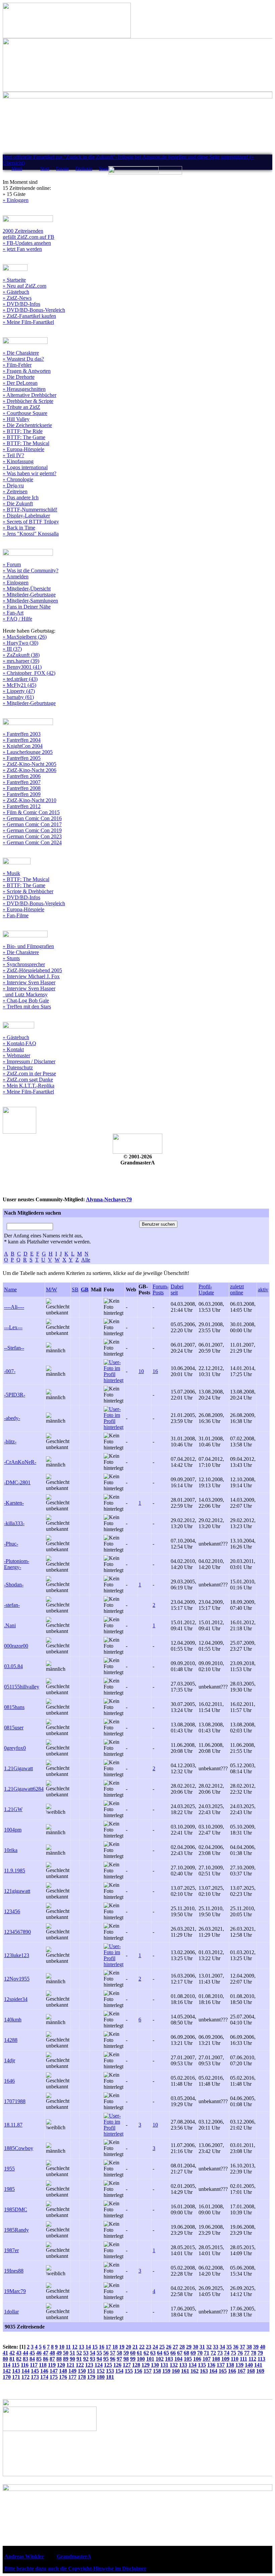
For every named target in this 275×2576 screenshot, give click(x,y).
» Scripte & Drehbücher (28, 891)
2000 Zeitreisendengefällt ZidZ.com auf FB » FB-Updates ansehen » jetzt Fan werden (29, 240)
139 (239, 2365)
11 (68, 2347)
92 (86, 2359)
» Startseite (14, 280)
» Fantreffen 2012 (22, 806)
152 (101, 2371)
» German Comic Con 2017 (32, 824)
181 (110, 2377)
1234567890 (17, 1932)
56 (106, 2353)
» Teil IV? (13, 455)
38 (249, 2347)
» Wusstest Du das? (23, 359)
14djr (10, 2060)
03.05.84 (13, 1666)
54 (93, 2353)
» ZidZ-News (17, 298)
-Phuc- (11, 1544)
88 (59, 2359)
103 (169, 2359)
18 (115, 2347)
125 (108, 2365)
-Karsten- (14, 1503)
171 (16, 2377)
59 (126, 2353)
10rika (11, 1850)
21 (135, 2347)
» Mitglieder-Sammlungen (30, 601)
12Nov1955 (17, 1979)
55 (99, 2353)
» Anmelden (16, 577)
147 (54, 2371)
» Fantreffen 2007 (22, 782)
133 (183, 2365)
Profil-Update (206, 1290)
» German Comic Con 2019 (32, 830)
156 (138, 2371)
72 (213, 2353)
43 (19, 2353)
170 (7, 2377)
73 (220, 2353)
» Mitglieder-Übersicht (27, 589)
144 (25, 2371)
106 (197, 2359)
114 (7, 2365)
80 (5, 2359)
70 (200, 2353)
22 (142, 2347)
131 (164, 2365)
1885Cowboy (19, 2148)
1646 (9, 2081)
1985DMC (16, 2209)
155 (129, 2371)
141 (258, 2365)
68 (186, 2353)
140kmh (13, 2020)
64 (160, 2353)
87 (52, 2359)
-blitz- (10, 1442)
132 (174, 2365)
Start (45, 169)
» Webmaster (16, 1055)
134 (192, 2365)
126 (117, 2365)
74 (227, 2353)
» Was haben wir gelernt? (30, 473)
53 (86, 2353)
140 (249, 2365)
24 (155, 2347)
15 (95, 2347)
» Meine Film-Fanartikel (28, 322)
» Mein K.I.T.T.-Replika (29, 1086)
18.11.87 (13, 2125)
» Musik (11, 873)
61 (140, 2353)
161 (185, 2371)
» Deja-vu (13, 485)
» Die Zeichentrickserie (27, 425)
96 (113, 2359)
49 (59, 2353)
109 (225, 2359)
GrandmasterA (74, 2556)
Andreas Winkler (24, 2556)
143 (16, 2371)
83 (25, 2359)
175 (54, 2377)
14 (88, 2347)
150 (82, 2371)
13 (81, 2347)
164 (213, 2371)
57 (113, 2353)
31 (202, 2347)
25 (162, 2347)
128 (136, 2365)
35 (229, 2347)
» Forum (12, 564)
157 (148, 2371)
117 (34, 2365)
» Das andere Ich (21, 497)
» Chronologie (18, 479)
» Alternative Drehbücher (30, 395)
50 (66, 2353)
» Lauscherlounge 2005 (28, 752)
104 (178, 2359)
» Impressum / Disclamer (29, 1061)
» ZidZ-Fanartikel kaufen (29, 316)
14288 (11, 2040)
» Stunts (11, 958)
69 (193, 2353)
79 (260, 2353)
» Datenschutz (18, 1067)
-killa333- (14, 1523)
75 (233, 2353)
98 (126, 2359)
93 (93, 2359)
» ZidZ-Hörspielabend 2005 (32, 970)
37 (242, 2347)
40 (263, 2347)
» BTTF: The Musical (26, 443)
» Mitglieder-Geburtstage (29, 595)
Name (10, 1290)
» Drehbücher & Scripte (28, 401)
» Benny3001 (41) (22, 667)
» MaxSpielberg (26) (25, 637)
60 (133, 2353)
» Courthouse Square (25, 413)
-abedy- (12, 1418)
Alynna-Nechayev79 (109, 1199)
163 (204, 2371)
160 (176, 2371)
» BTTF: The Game (24, 437)
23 (149, 2347)
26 (169, 2347)
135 (202, 2365)
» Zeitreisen (15, 491)
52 (79, 2353)
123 (89, 2365)
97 (119, 2359)
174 (44, 2377)
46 (39, 2353)
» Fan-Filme (16, 915)
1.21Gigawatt (18, 1768)
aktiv (263, 1290)
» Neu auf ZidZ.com (24, 286)
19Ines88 (14, 2271)
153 (110, 2371)
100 (141, 2359)
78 (254, 2353)
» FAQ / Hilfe (17, 619)
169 (260, 2371)
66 (173, 2353)
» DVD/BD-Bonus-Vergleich (34, 310)
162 (195, 2371)
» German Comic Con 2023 (32, 836)
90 (72, 2359)
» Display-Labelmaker (26, 516)
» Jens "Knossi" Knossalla (31, 534)
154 (119, 2371)
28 (182, 2347)
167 (241, 2371)
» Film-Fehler (17, 365)
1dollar (11, 2312)
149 (72, 2371)
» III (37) (12, 649)
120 (61, 2365)
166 (232, 2371)
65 (166, 2353)
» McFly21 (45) (19, 685)
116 (25, 2365)
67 (180, 2353)
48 (52, 2353)
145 (35, 2371)
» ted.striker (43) (20, 679)
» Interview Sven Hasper (29, 982)
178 (82, 2377)
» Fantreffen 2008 (22, 788)
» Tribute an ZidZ (21, 407)
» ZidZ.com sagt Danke (28, 1080)
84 (32, 2359)
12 (75, 2347)
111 (243, 2359)
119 (52, 2365)
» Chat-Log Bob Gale (26, 1000)
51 (72, 2353)
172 (25, 2377)
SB (75, 1290)
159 (166, 2371)
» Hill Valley (16, 419)
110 (235, 2359)
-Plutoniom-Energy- (17, 1564)
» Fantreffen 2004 (22, 740)
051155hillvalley (22, 1687)
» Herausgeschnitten (24, 389)
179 (91, 2377)
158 (157, 2371)
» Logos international (25, 467)
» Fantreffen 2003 (22, 734)
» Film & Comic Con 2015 (31, 812)
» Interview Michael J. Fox (31, 976)
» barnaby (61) (18, 697)
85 (39, 2359)
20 (128, 2347)
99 (133, 2359)
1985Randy (16, 2230)
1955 (9, 2169)
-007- (10, 1371)
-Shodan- (14, 1585)
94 (99, 2359)
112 (252, 2359)
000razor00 (16, 1646)
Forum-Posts (160, 1290)
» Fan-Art (13, 613)
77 (247, 2353)
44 (25, 2353)
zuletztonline (237, 1290)
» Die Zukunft (18, 504)
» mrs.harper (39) (21, 661)
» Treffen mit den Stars (27, 1007)
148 (63, 2371)
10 (141, 1371)
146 (44, 2371)
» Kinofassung (18, 461)
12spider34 (16, 1999)
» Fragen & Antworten (27, 371)
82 (19, 2359)
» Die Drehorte (19, 377)
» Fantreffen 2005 (22, 758)
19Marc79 (15, 2291)
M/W (51, 1290)
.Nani (10, 1625)
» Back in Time (19, 528)
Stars (104, 169)
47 (46, 2353)
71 (207, 2353)
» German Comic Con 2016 (32, 818)
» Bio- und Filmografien (28, 946)
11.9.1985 (15, 1871)
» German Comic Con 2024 (32, 842)
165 (223, 2371)
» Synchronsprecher (24, 964)
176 (63, 2377)
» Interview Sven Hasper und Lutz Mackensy (29, 991)
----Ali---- (14, 1307)
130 (155, 2365)
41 (5, 2353)
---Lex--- (13, 1327)
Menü (17, 169)
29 (189, 2347)
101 (150, 2359)
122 (80, 2365)
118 (43, 2365)
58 (119, 2353)
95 (106, 2359)
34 (222, 2347)
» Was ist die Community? (31, 570)
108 (216, 2359)
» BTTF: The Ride (23, 431)
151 (91, 2371)
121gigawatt (17, 1891)
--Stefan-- (14, 1348)
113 (261, 2359)
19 (122, 2347)
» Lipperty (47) (19, 691)
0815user (14, 1728)
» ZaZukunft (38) (21, 655)
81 (12, 2359)
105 (188, 2359)
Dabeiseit (177, 1290)
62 (146, 2353)
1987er (11, 2250)
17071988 (15, 2101)
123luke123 (17, 1955)
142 (7, 2371)
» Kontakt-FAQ (19, 1043)
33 (216, 2347)
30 (196, 2347)
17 (108, 2347)
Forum (62, 169)
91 (79, 2359)
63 (153, 2353)
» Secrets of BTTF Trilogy (31, 522)
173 (35, 2377)
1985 (9, 2189)
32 (209, 2347)
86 (46, 2359)
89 (66, 2359)
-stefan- (12, 1605)
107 (207, 2359)
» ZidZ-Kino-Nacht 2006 (30, 770)
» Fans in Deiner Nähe (27, 607)
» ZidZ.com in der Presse (29, 1074)
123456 (12, 1911)
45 (32, 2353)
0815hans (14, 1707)
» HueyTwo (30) (20, 643)
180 (101, 2377)
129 (146, 2365)
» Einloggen (16, 200)
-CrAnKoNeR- (20, 1462)
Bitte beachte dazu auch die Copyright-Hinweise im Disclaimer (75, 2568)
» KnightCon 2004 (23, 746)
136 (211, 2365)
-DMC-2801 (17, 1482)
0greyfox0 (15, 1748)
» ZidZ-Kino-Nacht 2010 (30, 800)
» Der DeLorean (20, 383)
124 (99, 2365)
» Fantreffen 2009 (22, 794)
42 (12, 2353)
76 (240, 2353)
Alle (86, 1260)
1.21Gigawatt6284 (24, 1789)
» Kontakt (13, 1049)
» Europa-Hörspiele (23, 449)
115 (16, 2365)
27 (175, 2347)
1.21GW (13, 1809)
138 (230, 2365)
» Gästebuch (16, 292)
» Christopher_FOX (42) (29, 673)
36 (236, 2347)
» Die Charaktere (21, 353)
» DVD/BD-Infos (21, 304)
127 (127, 2365)
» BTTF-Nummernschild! (30, 510)
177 (72, 2377)
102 (160, 2359)
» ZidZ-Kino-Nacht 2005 (30, 764)
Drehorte (84, 169)
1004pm (13, 1830)
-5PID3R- (15, 1395)
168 (251, 2371)
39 (256, 2347)
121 (70, 2365)
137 (221, 2365)
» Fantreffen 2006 (22, 776)
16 (155, 1371)
